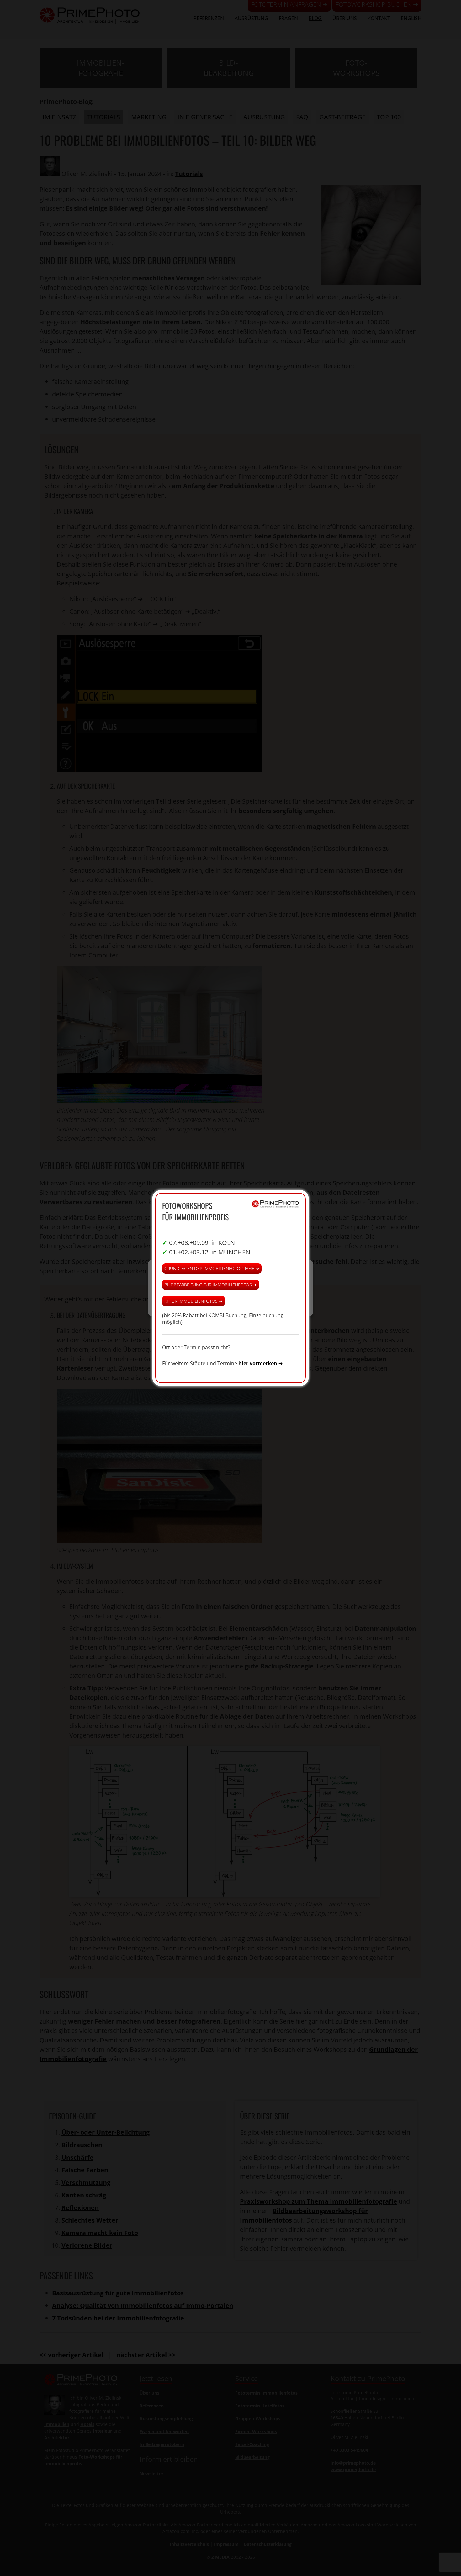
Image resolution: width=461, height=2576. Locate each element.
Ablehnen (231, 1298)
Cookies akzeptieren (179, 1298)
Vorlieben (282, 1298)
